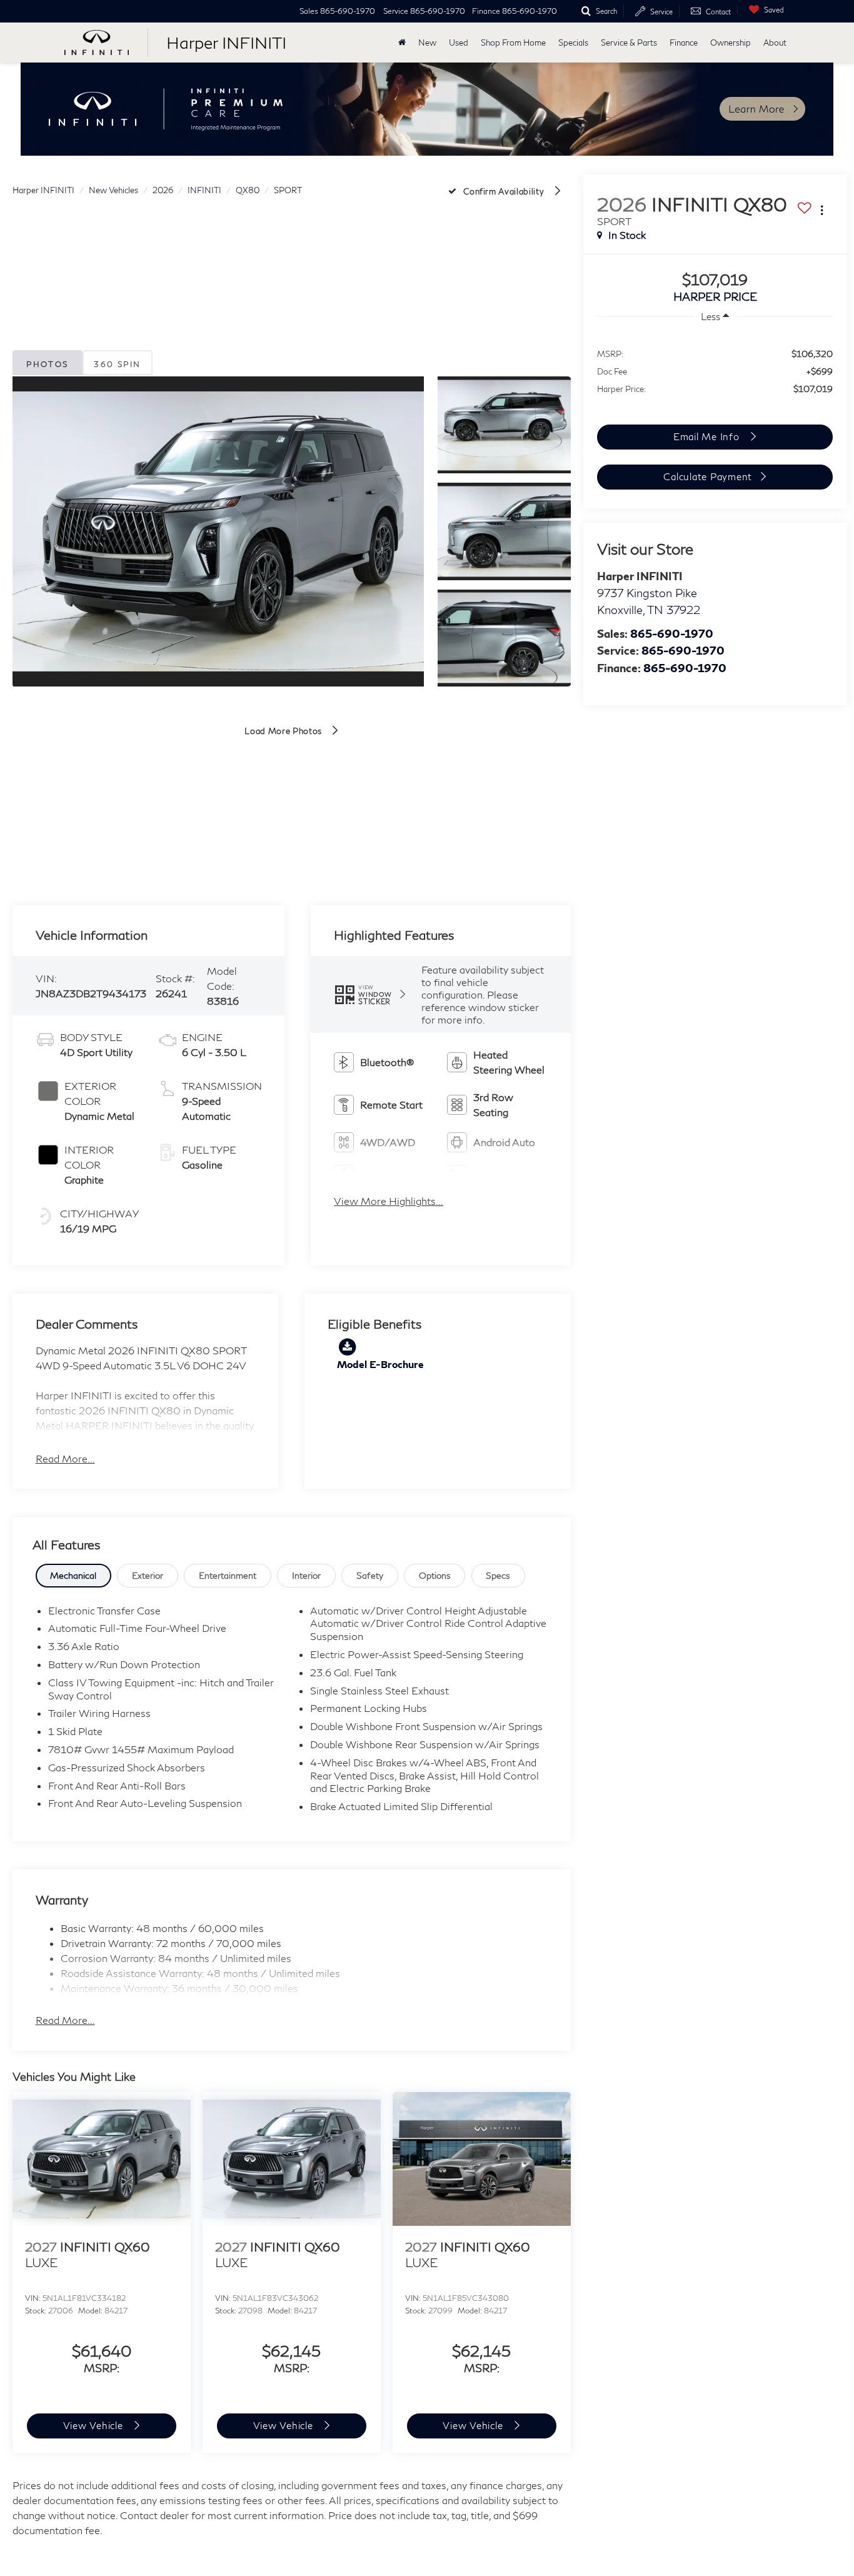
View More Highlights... (389, 1201)
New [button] (427, 43)
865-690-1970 (672, 633)
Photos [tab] (47, 364)
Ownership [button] (731, 43)
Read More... (65, 1458)
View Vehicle (95, 2425)
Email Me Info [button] (708, 436)
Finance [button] (684, 43)
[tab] (74, 1576)
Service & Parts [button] (629, 43)
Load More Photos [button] (284, 731)
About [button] (775, 43)
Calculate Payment (708, 476)
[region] (715, 370)
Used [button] (459, 43)
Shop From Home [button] (513, 43)
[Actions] (822, 210)
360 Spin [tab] (117, 364)
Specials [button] (573, 43)
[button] (218, 531)
